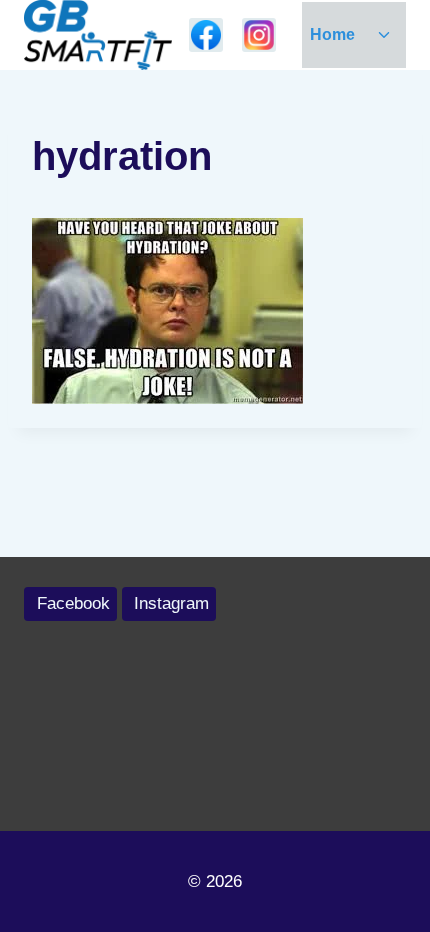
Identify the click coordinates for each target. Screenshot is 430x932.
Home (332, 34)
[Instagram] (259, 35)
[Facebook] (206, 35)
